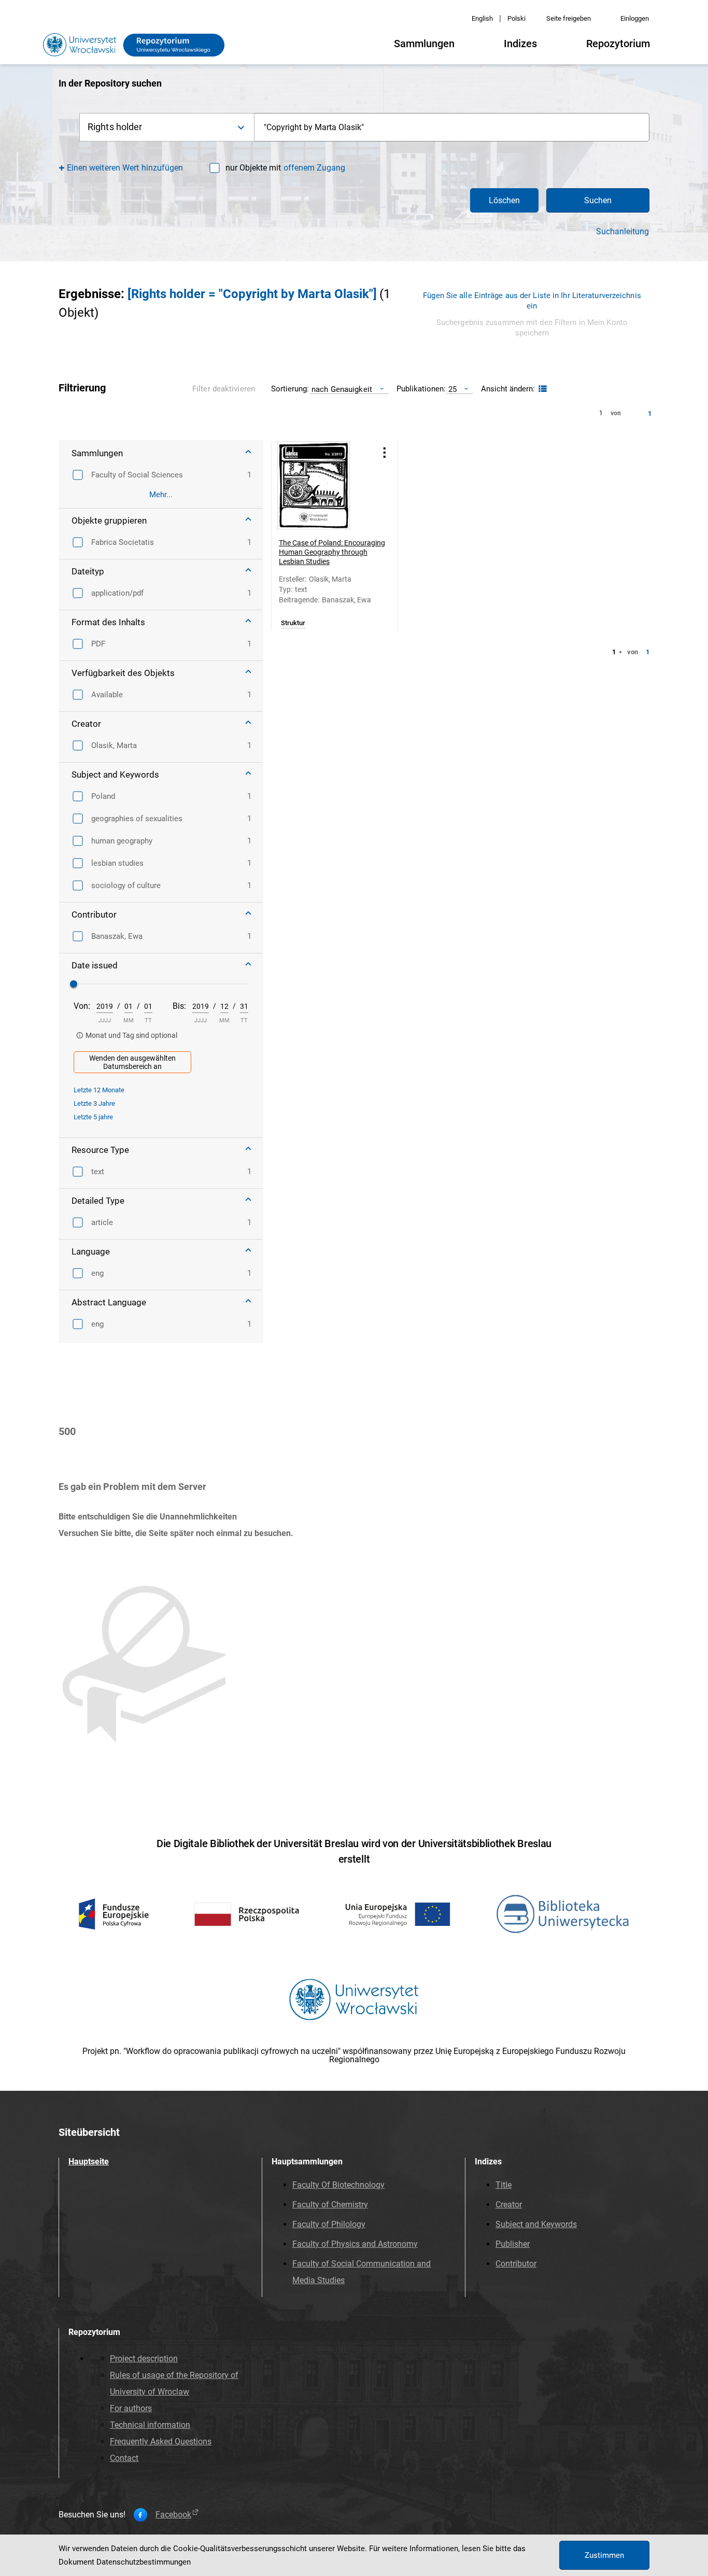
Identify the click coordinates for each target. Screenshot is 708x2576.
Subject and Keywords (536, 2224)
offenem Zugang (314, 168)
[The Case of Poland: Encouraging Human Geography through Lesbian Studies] (321, 485)
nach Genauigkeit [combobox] (342, 389)
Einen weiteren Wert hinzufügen (125, 168)
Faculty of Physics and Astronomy (355, 2244)
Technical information (150, 2425)
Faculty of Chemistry (330, 2205)
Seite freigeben (569, 18)
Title (504, 2185)
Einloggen (635, 18)
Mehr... (161, 495)
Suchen (598, 200)
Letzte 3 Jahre (94, 1103)
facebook (173, 2515)
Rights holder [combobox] (115, 127)
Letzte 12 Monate (99, 1090)
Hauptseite (89, 2162)
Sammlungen (424, 44)
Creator (509, 2205)
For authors (131, 2408)
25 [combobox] (452, 389)
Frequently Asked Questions (161, 2441)
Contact (124, 2458)
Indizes (520, 44)
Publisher (513, 2244)
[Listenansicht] (541, 389)
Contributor (516, 2264)
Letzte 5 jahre (93, 1117)
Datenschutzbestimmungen (144, 2562)
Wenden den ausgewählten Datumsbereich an (132, 1062)
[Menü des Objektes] (385, 452)
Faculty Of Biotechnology (338, 2185)
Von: (82, 1006)
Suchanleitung (622, 232)
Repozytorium (618, 44)
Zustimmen (604, 2555)
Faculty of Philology (329, 2224)
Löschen (504, 200)
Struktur (293, 623)
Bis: (179, 1006)
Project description (144, 2359)
